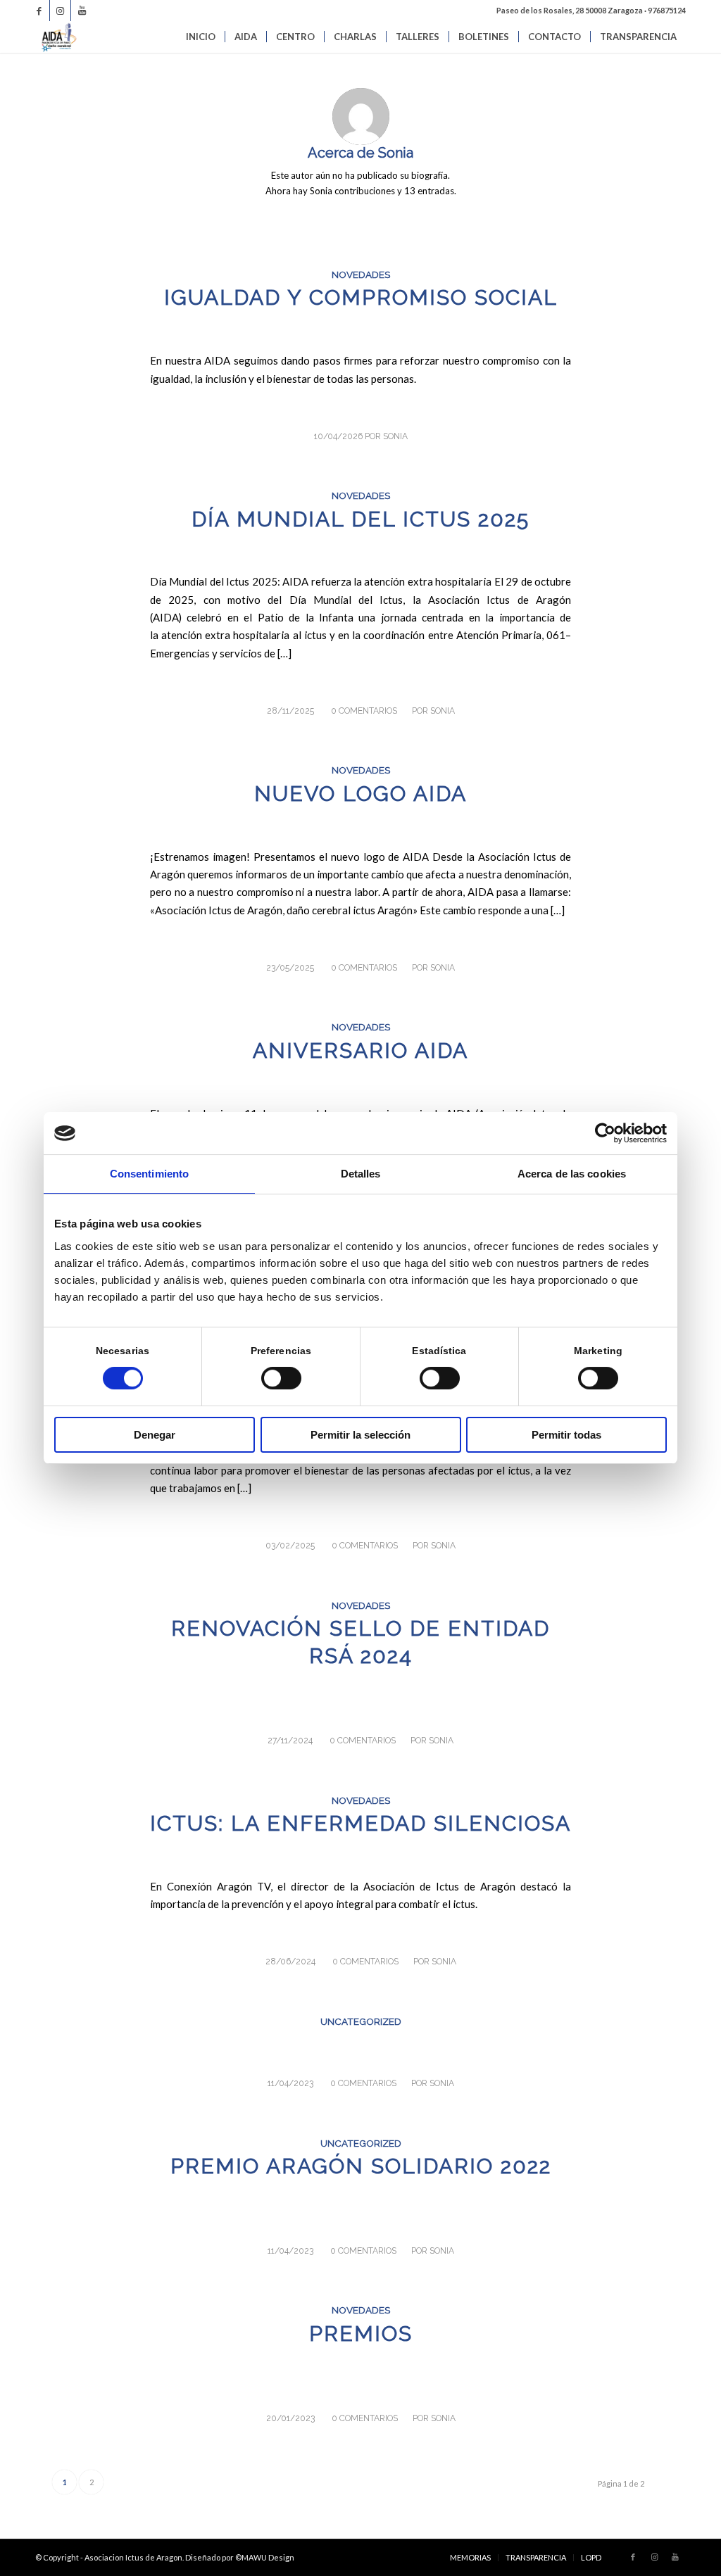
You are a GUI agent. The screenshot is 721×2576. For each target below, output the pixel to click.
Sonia (395, 436)
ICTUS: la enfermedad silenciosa (360, 1823)
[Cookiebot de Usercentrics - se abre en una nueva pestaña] (605, 1133)
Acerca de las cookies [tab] (572, 1174)
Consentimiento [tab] (149, 1174)
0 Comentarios (364, 711)
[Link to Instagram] (60, 11)
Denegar (155, 1435)
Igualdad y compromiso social (361, 297)
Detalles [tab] (361, 1174)
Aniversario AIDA (360, 1050)
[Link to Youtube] (82, 11)
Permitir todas (566, 1435)
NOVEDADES (361, 274)
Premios (361, 2334)
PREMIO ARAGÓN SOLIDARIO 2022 (361, 2166)
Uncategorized (361, 2021)
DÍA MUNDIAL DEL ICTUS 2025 (360, 519)
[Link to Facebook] (39, 11)
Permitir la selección (360, 1435)
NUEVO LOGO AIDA (360, 794)
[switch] (281, 1378)
